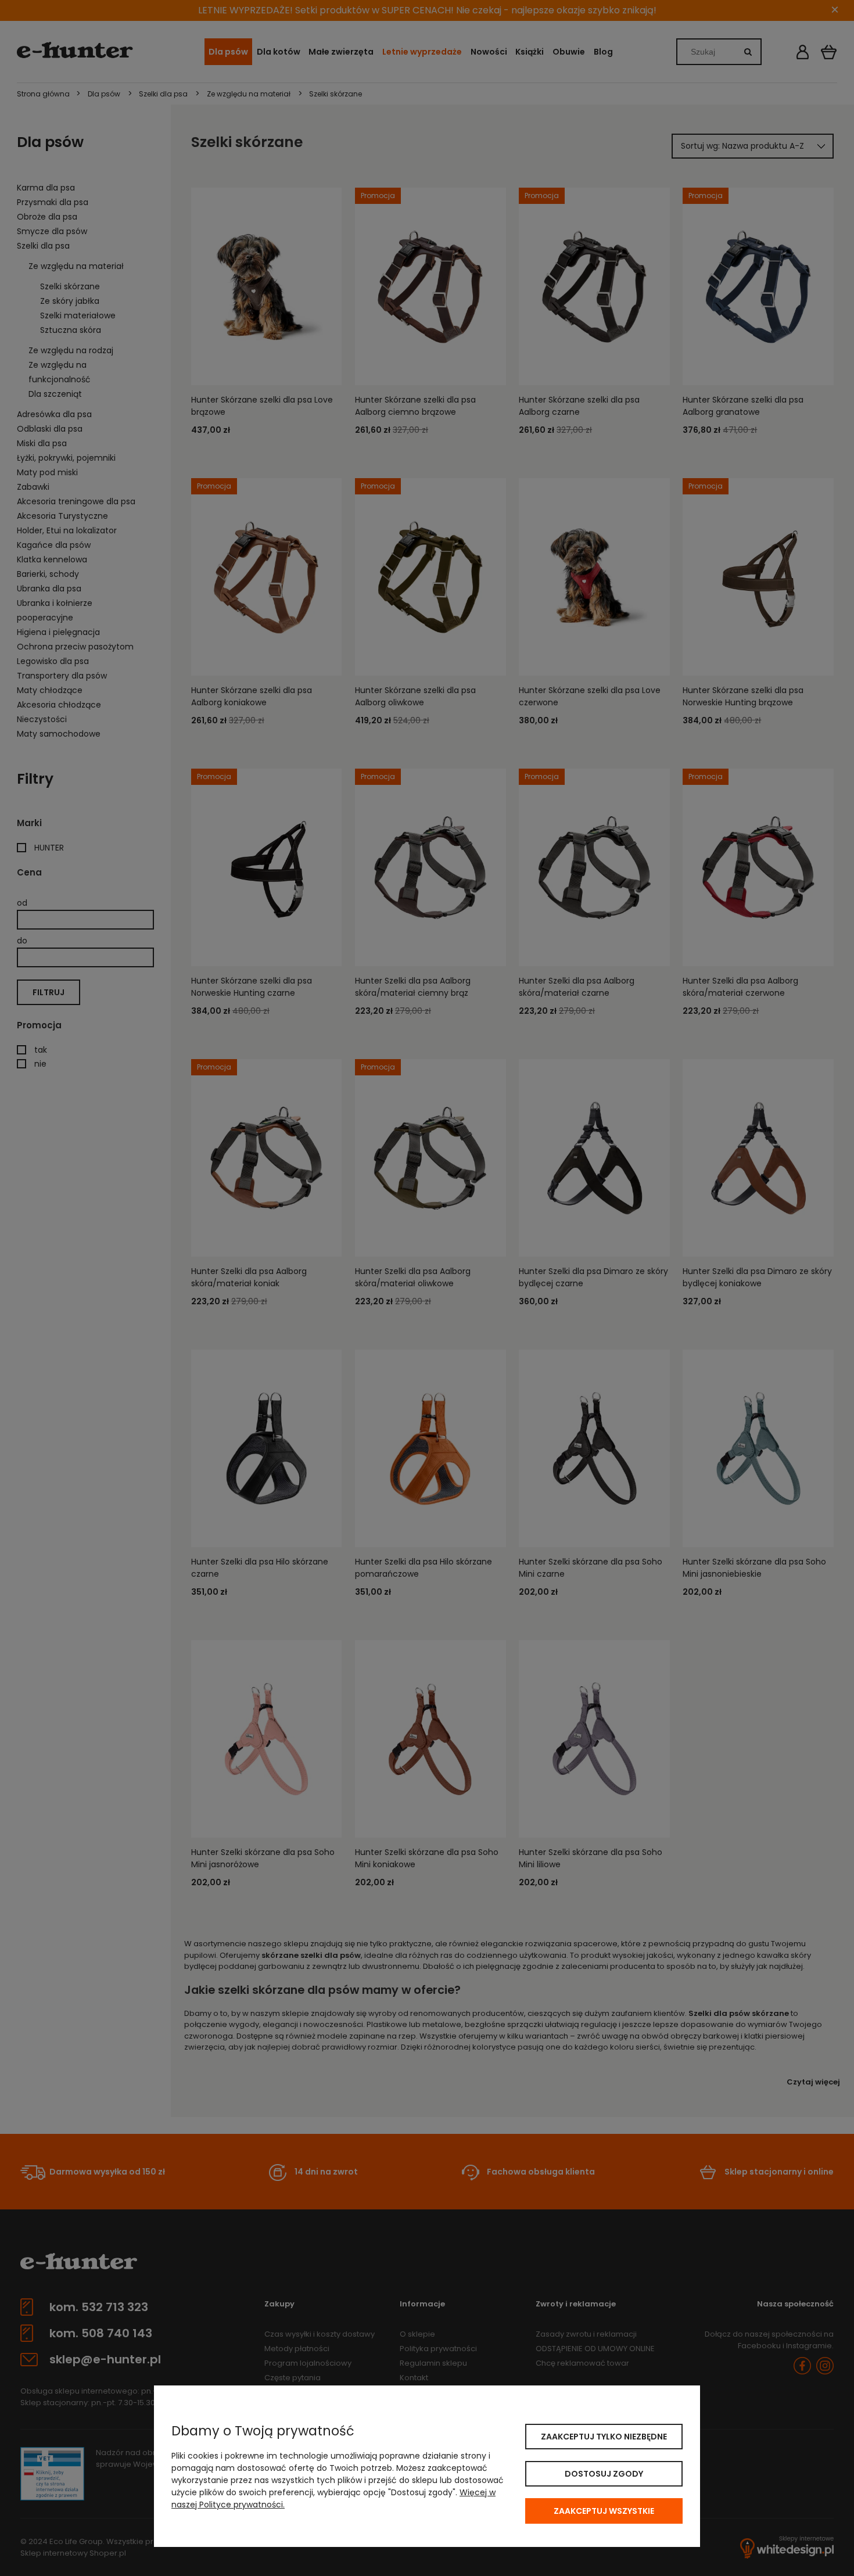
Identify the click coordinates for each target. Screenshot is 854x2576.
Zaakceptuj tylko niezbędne (604, 2437)
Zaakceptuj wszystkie (604, 2511)
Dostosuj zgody (604, 2474)
